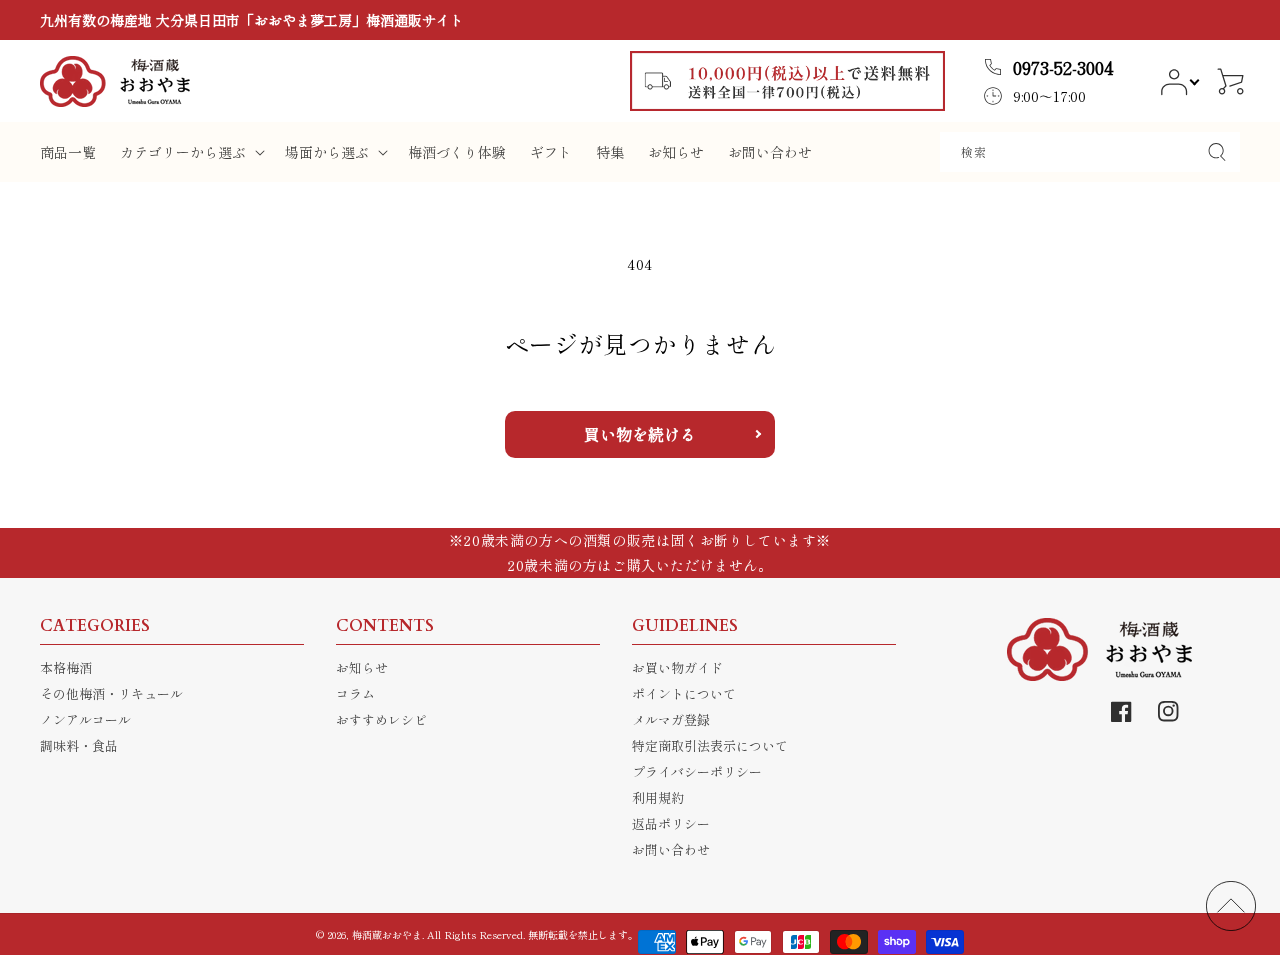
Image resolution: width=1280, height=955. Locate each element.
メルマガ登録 (671, 719)
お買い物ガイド (677, 667)
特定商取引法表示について (710, 745)
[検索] (1217, 152)
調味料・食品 (79, 745)
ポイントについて (684, 693)
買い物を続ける (640, 434)
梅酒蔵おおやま (387, 934)
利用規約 (658, 797)
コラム (355, 693)
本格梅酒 (66, 667)
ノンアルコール (85, 719)
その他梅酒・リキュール (111, 693)
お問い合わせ (671, 849)
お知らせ (362, 667)
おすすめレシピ (381, 719)
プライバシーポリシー (697, 771)
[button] (190, 152)
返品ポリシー (671, 823)
